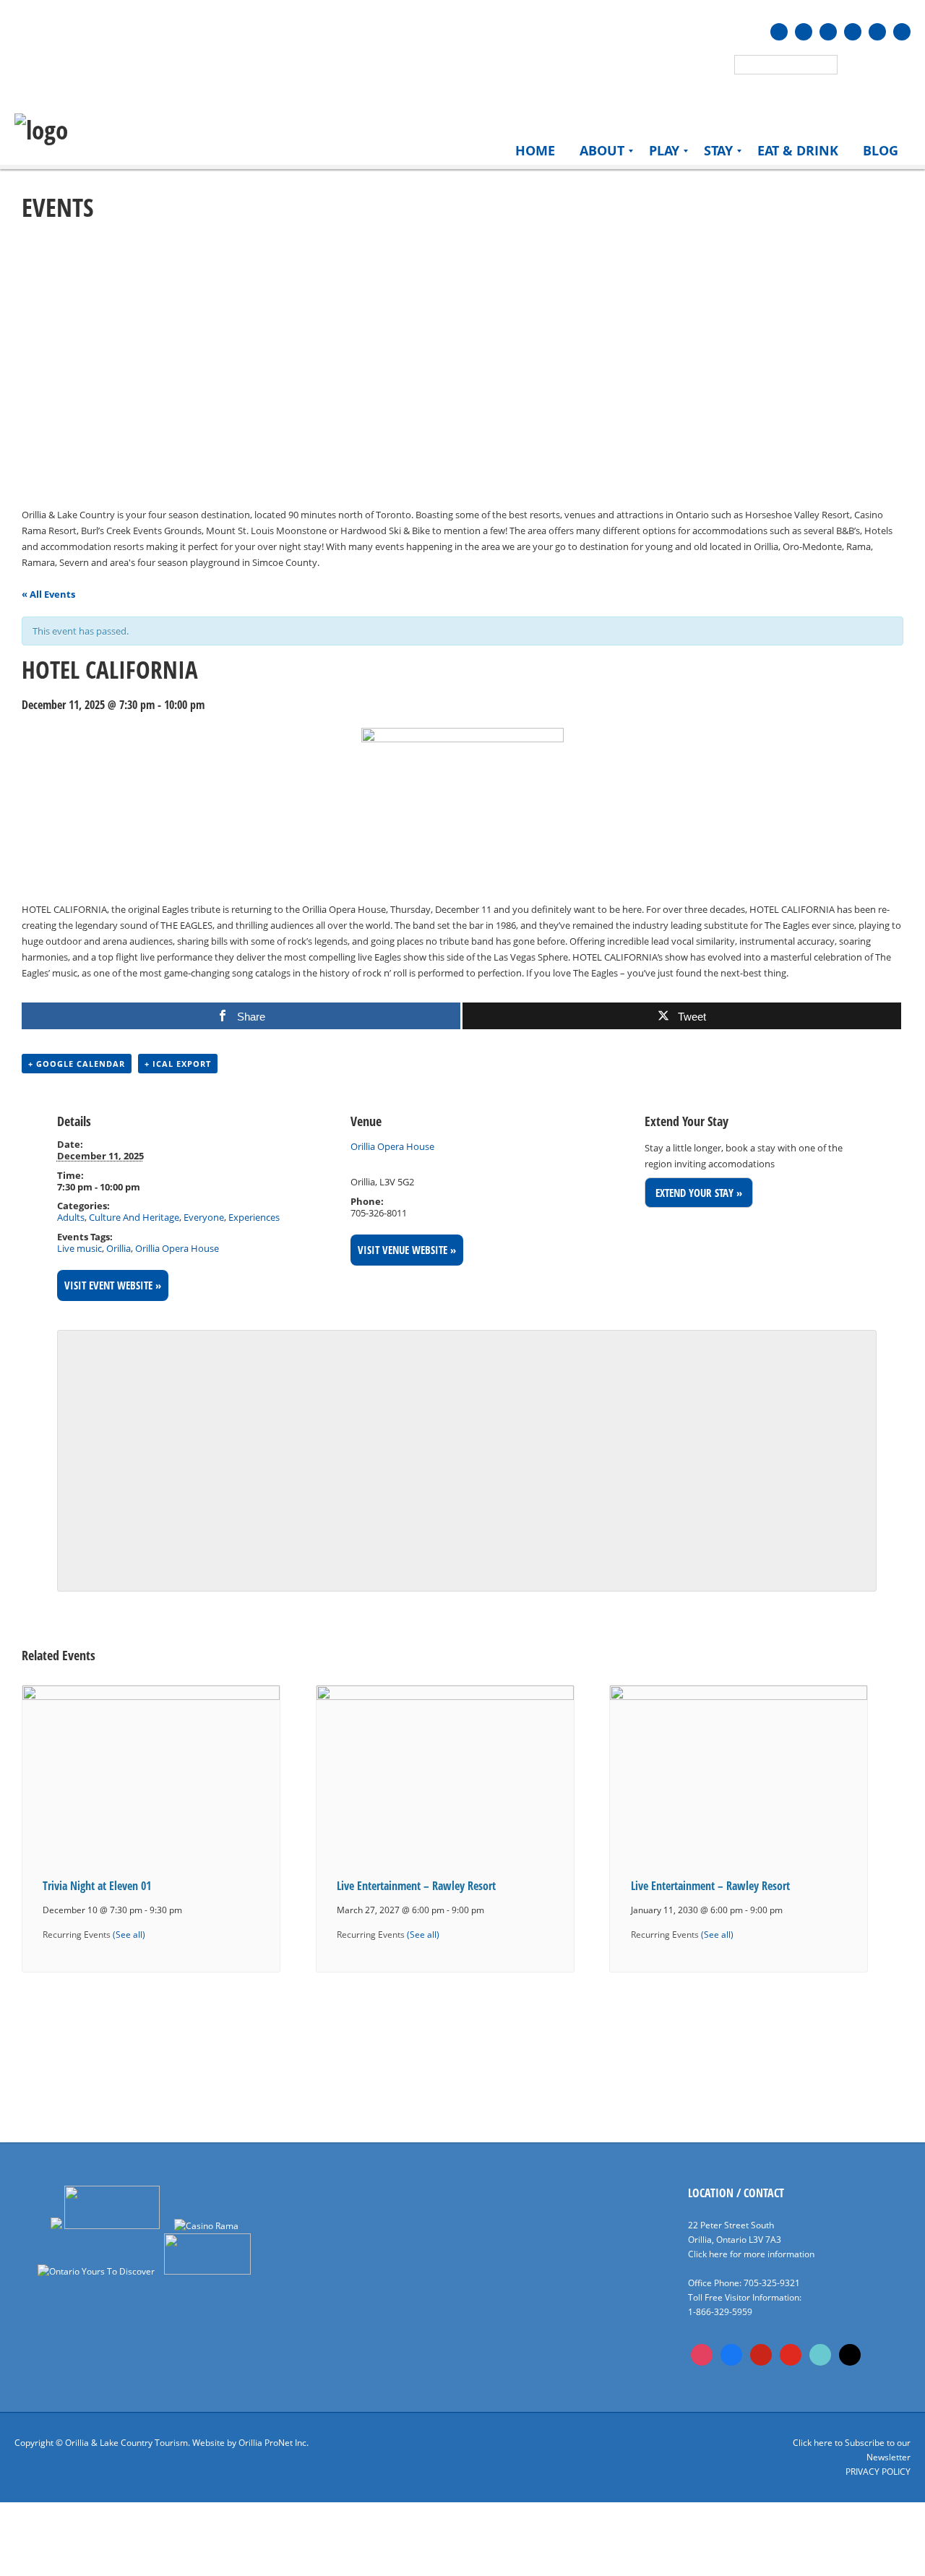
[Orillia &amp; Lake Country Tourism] (41, 130)
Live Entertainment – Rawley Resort (416, 1886)
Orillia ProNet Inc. (274, 2443)
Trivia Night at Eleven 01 (97, 1886)
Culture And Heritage (134, 1217)
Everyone (204, 1217)
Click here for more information (751, 2254)
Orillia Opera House (177, 1248)
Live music (79, 1248)
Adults (71, 1217)
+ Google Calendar (77, 1064)
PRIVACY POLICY (878, 2472)
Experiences (254, 1217)
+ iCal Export (178, 1064)
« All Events (48, 594)
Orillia (119, 1248)
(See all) (129, 1934)
